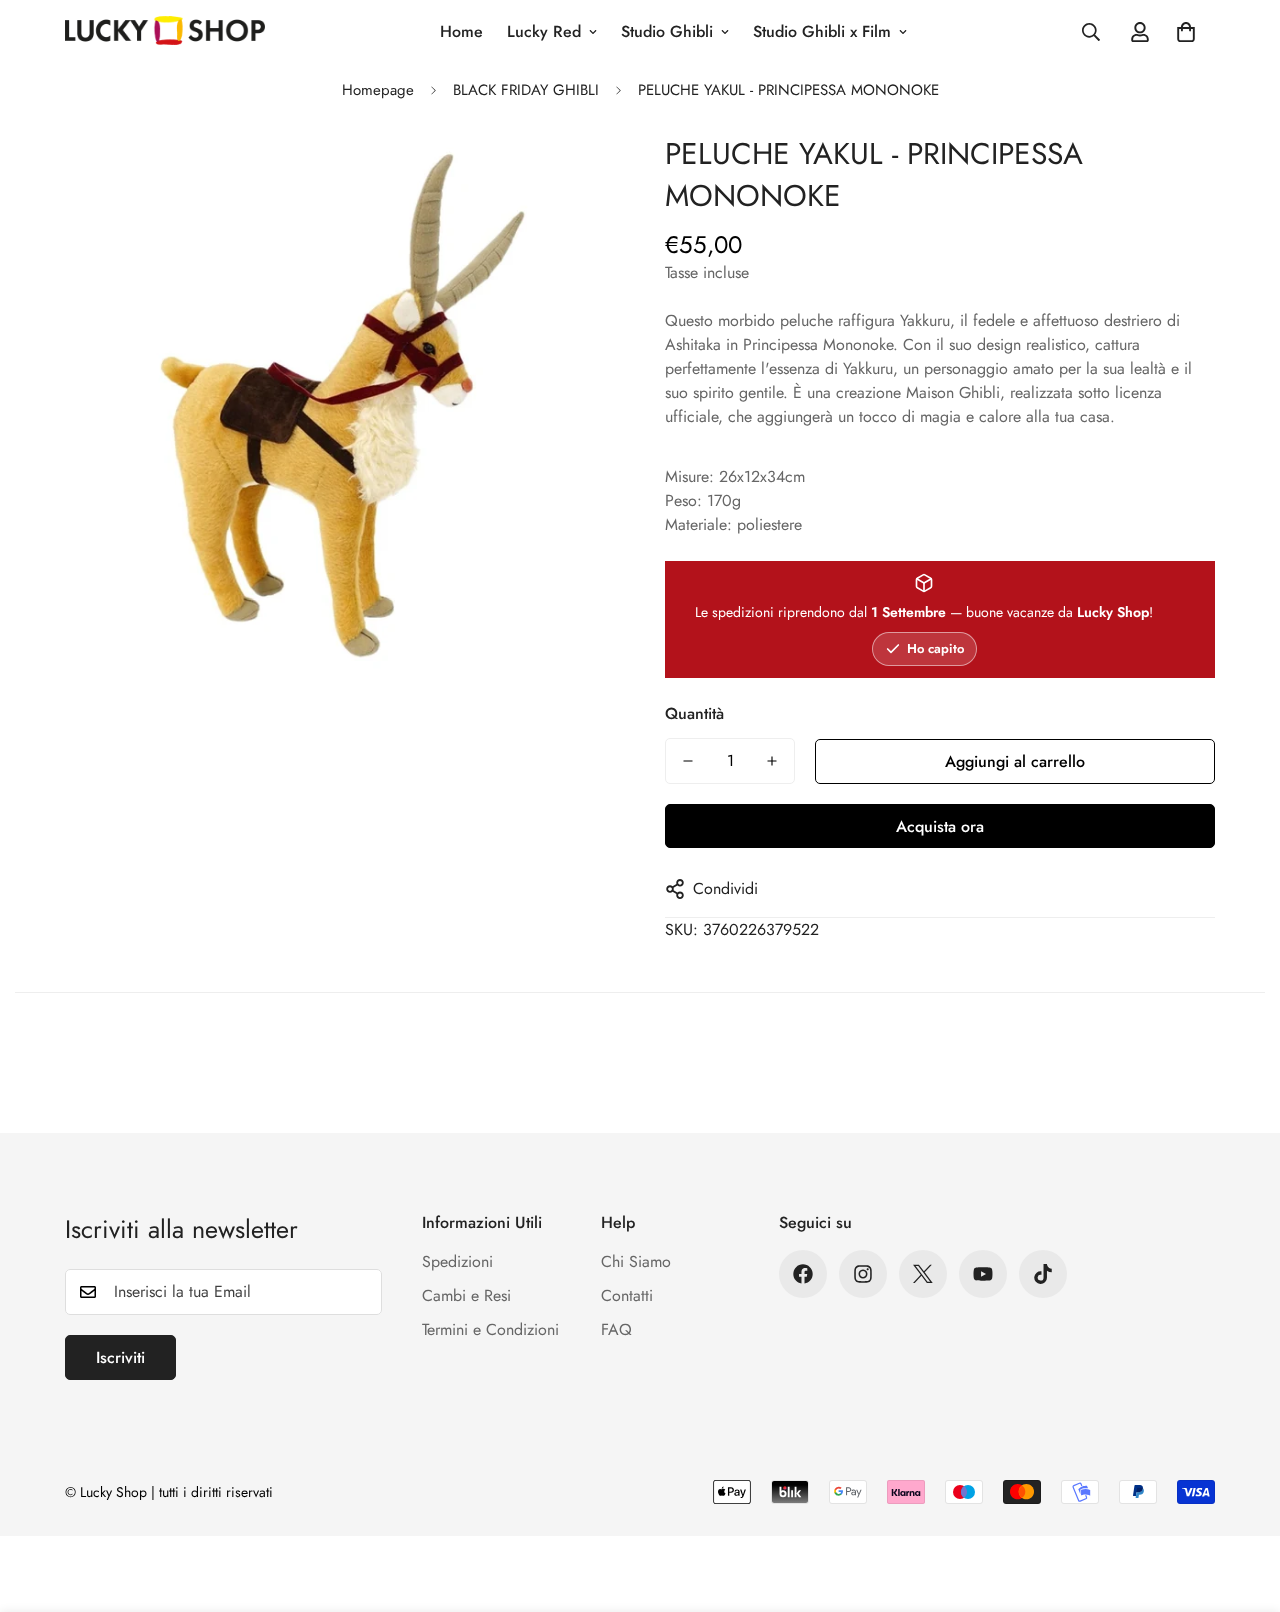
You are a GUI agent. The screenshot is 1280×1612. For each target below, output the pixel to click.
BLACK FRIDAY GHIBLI (526, 90)
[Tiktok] (1043, 1274)
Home (461, 31)
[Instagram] (863, 1274)
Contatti (627, 1295)
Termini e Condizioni (490, 1329)
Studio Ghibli (667, 31)
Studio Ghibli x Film (822, 31)
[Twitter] (923, 1274)
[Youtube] (983, 1274)
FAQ (616, 1329)
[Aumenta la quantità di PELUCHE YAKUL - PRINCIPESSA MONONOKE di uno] (772, 761)
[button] (1186, 32)
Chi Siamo (636, 1261)
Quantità (694, 713)
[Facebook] (803, 1274)
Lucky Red (544, 31)
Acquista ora (940, 826)
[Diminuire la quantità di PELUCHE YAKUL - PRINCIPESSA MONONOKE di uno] (688, 761)
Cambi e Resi (466, 1295)
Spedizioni (457, 1261)
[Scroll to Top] (1241, 1503)
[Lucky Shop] (165, 32)
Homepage (378, 90)
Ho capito (935, 648)
